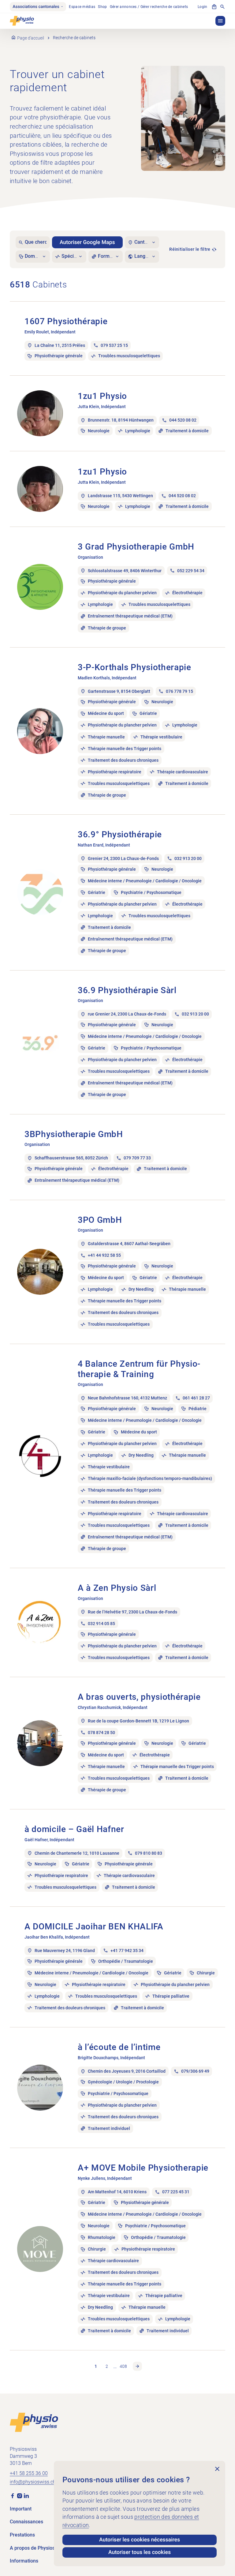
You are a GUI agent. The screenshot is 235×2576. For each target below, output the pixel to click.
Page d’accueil (31, 38)
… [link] (115, 2366)
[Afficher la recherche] (222, 7)
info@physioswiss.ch (33, 2482)
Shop (102, 7)
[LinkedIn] (26, 2495)
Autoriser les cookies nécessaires (140, 2540)
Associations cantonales (36, 7)
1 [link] (96, 2366)
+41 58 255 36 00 (29, 2473)
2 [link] (107, 2366)
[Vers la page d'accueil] (34, 2422)
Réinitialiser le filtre (190, 249)
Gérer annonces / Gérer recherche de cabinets (149, 7)
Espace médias (82, 7)
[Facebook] (13, 2495)
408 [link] (123, 2366)
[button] (220, 21)
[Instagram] (20, 2495)
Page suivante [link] (137, 2366)
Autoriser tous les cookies (140, 2552)
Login (202, 7)
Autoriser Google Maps (87, 242)
